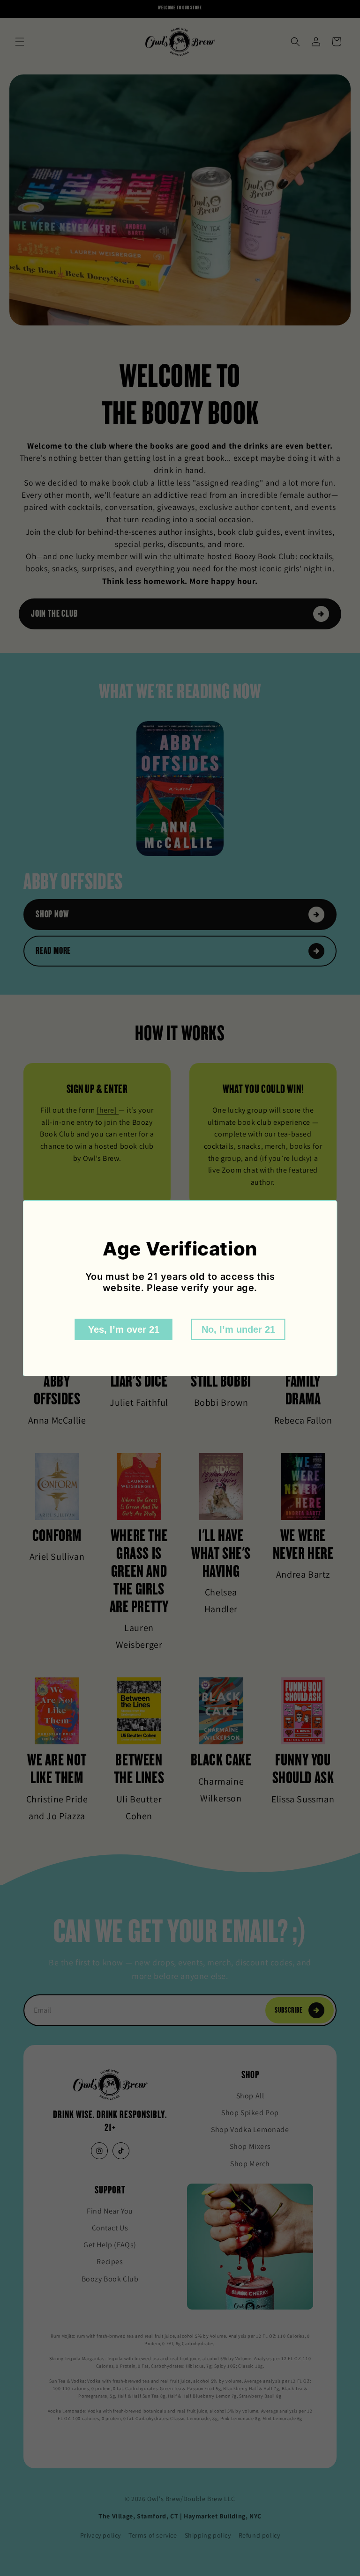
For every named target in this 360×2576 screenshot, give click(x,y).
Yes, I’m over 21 (124, 1329)
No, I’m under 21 (238, 1329)
